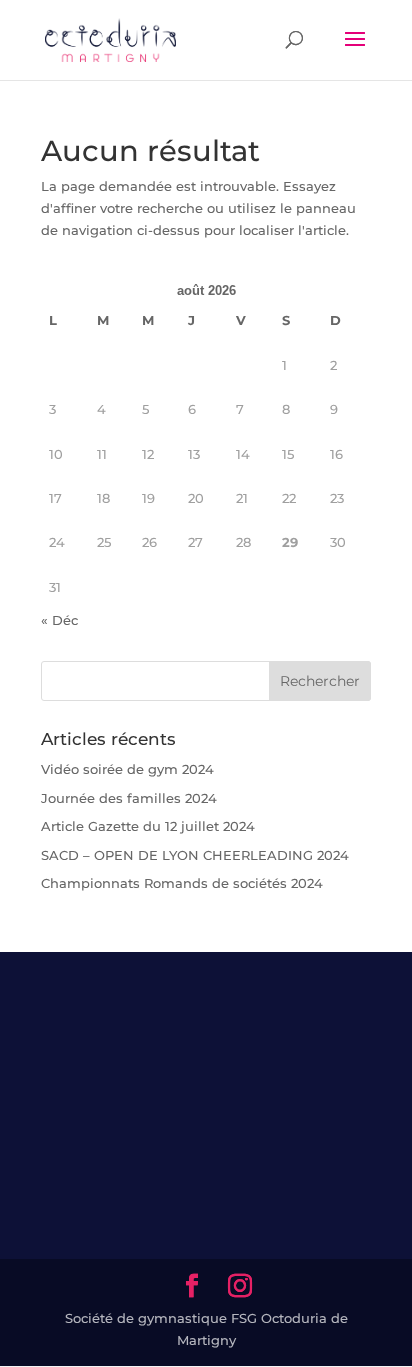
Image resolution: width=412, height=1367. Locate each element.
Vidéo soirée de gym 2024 (127, 769)
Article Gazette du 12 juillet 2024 (148, 826)
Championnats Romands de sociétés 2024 (182, 883)
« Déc (59, 620)
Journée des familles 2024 (129, 798)
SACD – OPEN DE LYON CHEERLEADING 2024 (195, 855)
